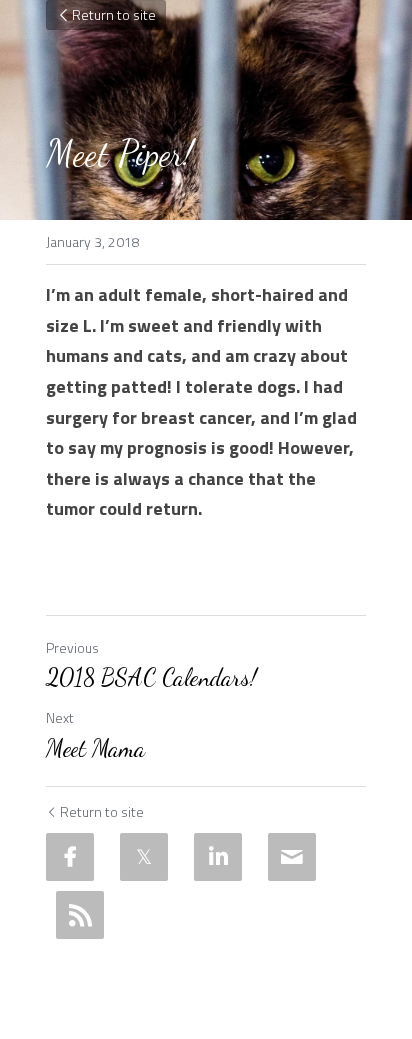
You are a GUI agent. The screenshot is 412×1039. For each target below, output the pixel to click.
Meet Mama (95, 748)
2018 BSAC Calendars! (151, 677)
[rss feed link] (80, 915)
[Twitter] (144, 857)
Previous (72, 647)
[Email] (292, 857)
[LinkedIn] (218, 857)
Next (60, 717)
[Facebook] (70, 857)
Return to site (114, 14)
